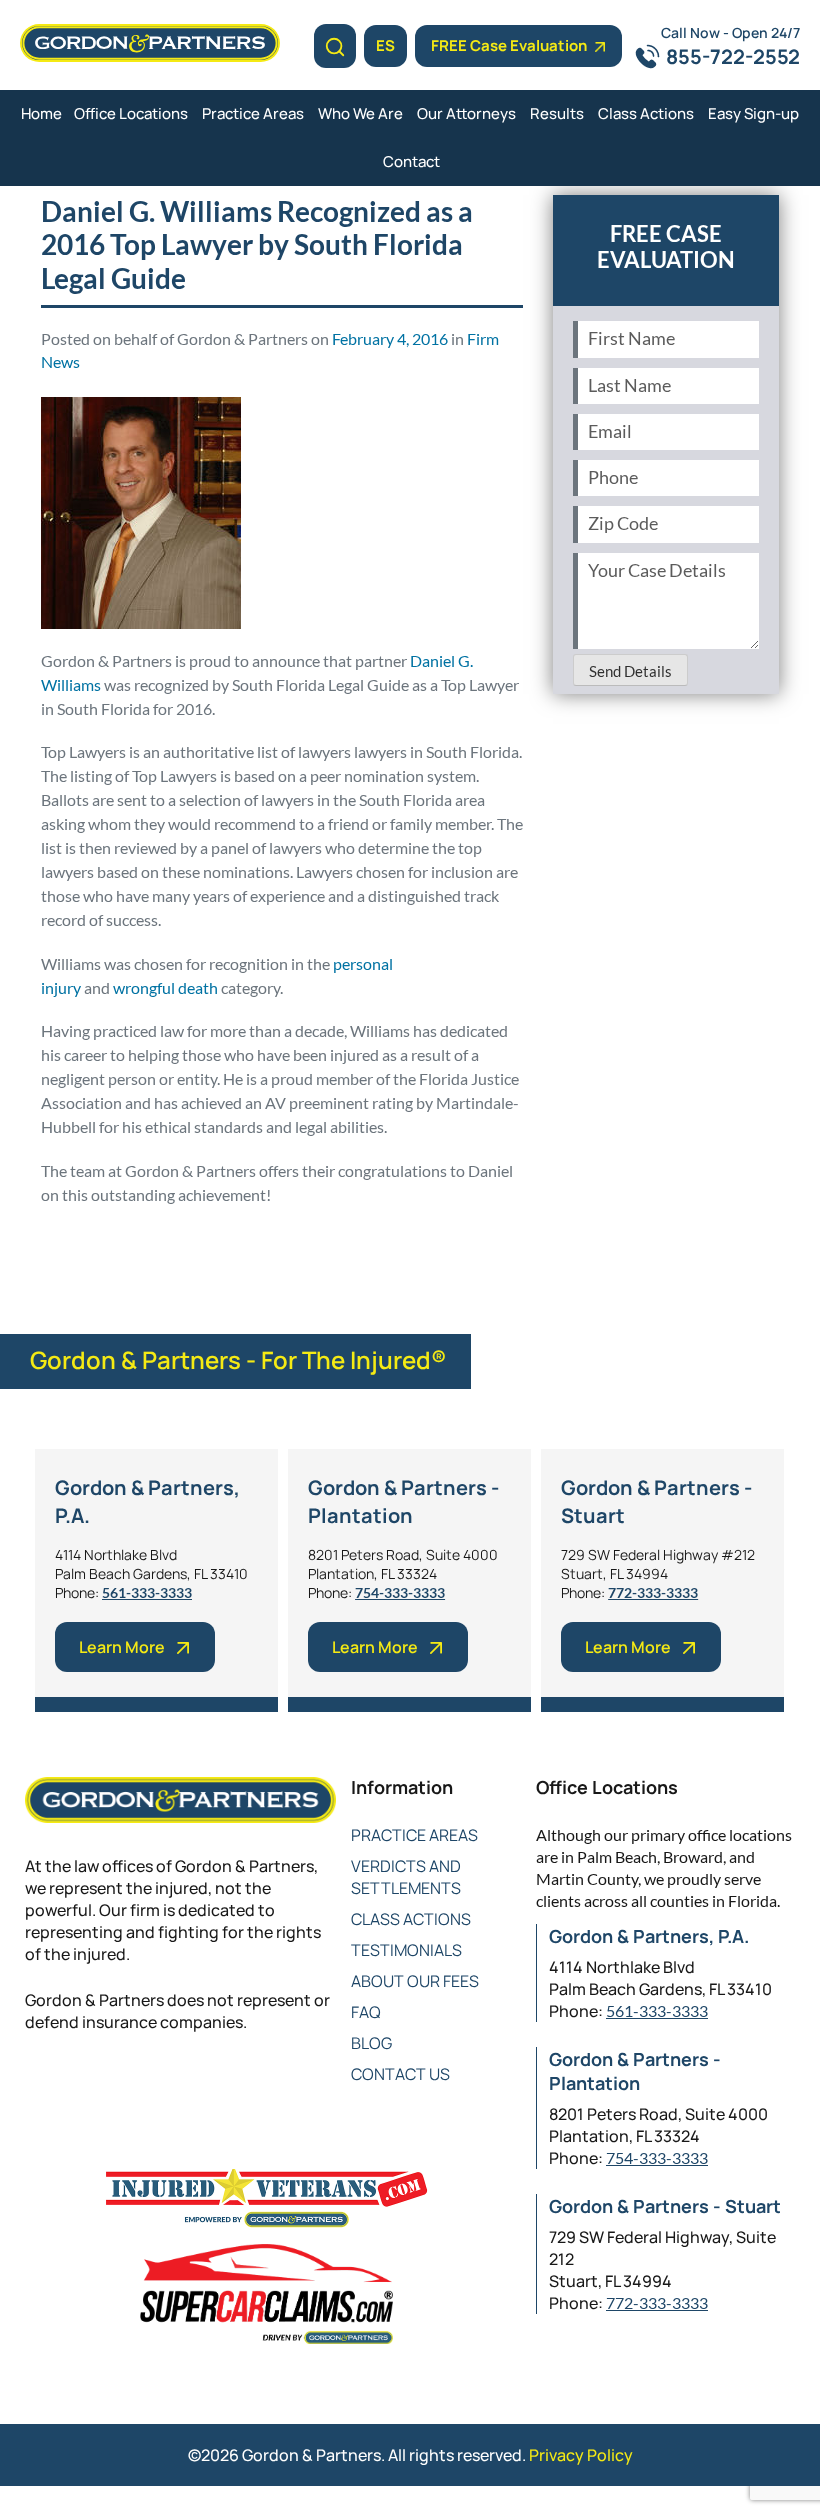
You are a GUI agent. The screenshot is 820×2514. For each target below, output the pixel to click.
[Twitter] (77, 2087)
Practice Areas (253, 113)
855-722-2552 (733, 56)
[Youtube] (157, 2087)
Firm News (146, 1241)
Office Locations (131, 113)
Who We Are (360, 113)
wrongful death (165, 987)
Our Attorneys (466, 113)
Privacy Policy (581, 2455)
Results (557, 113)
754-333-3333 (400, 1592)
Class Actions (646, 113)
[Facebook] (37, 2087)
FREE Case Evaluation (509, 45)
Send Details (630, 671)
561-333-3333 (147, 1592)
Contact (411, 161)
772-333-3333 (653, 1592)
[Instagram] (197, 2087)
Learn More (122, 1647)
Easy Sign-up (753, 113)
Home (41, 113)
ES (385, 45)
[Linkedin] (117, 2087)
